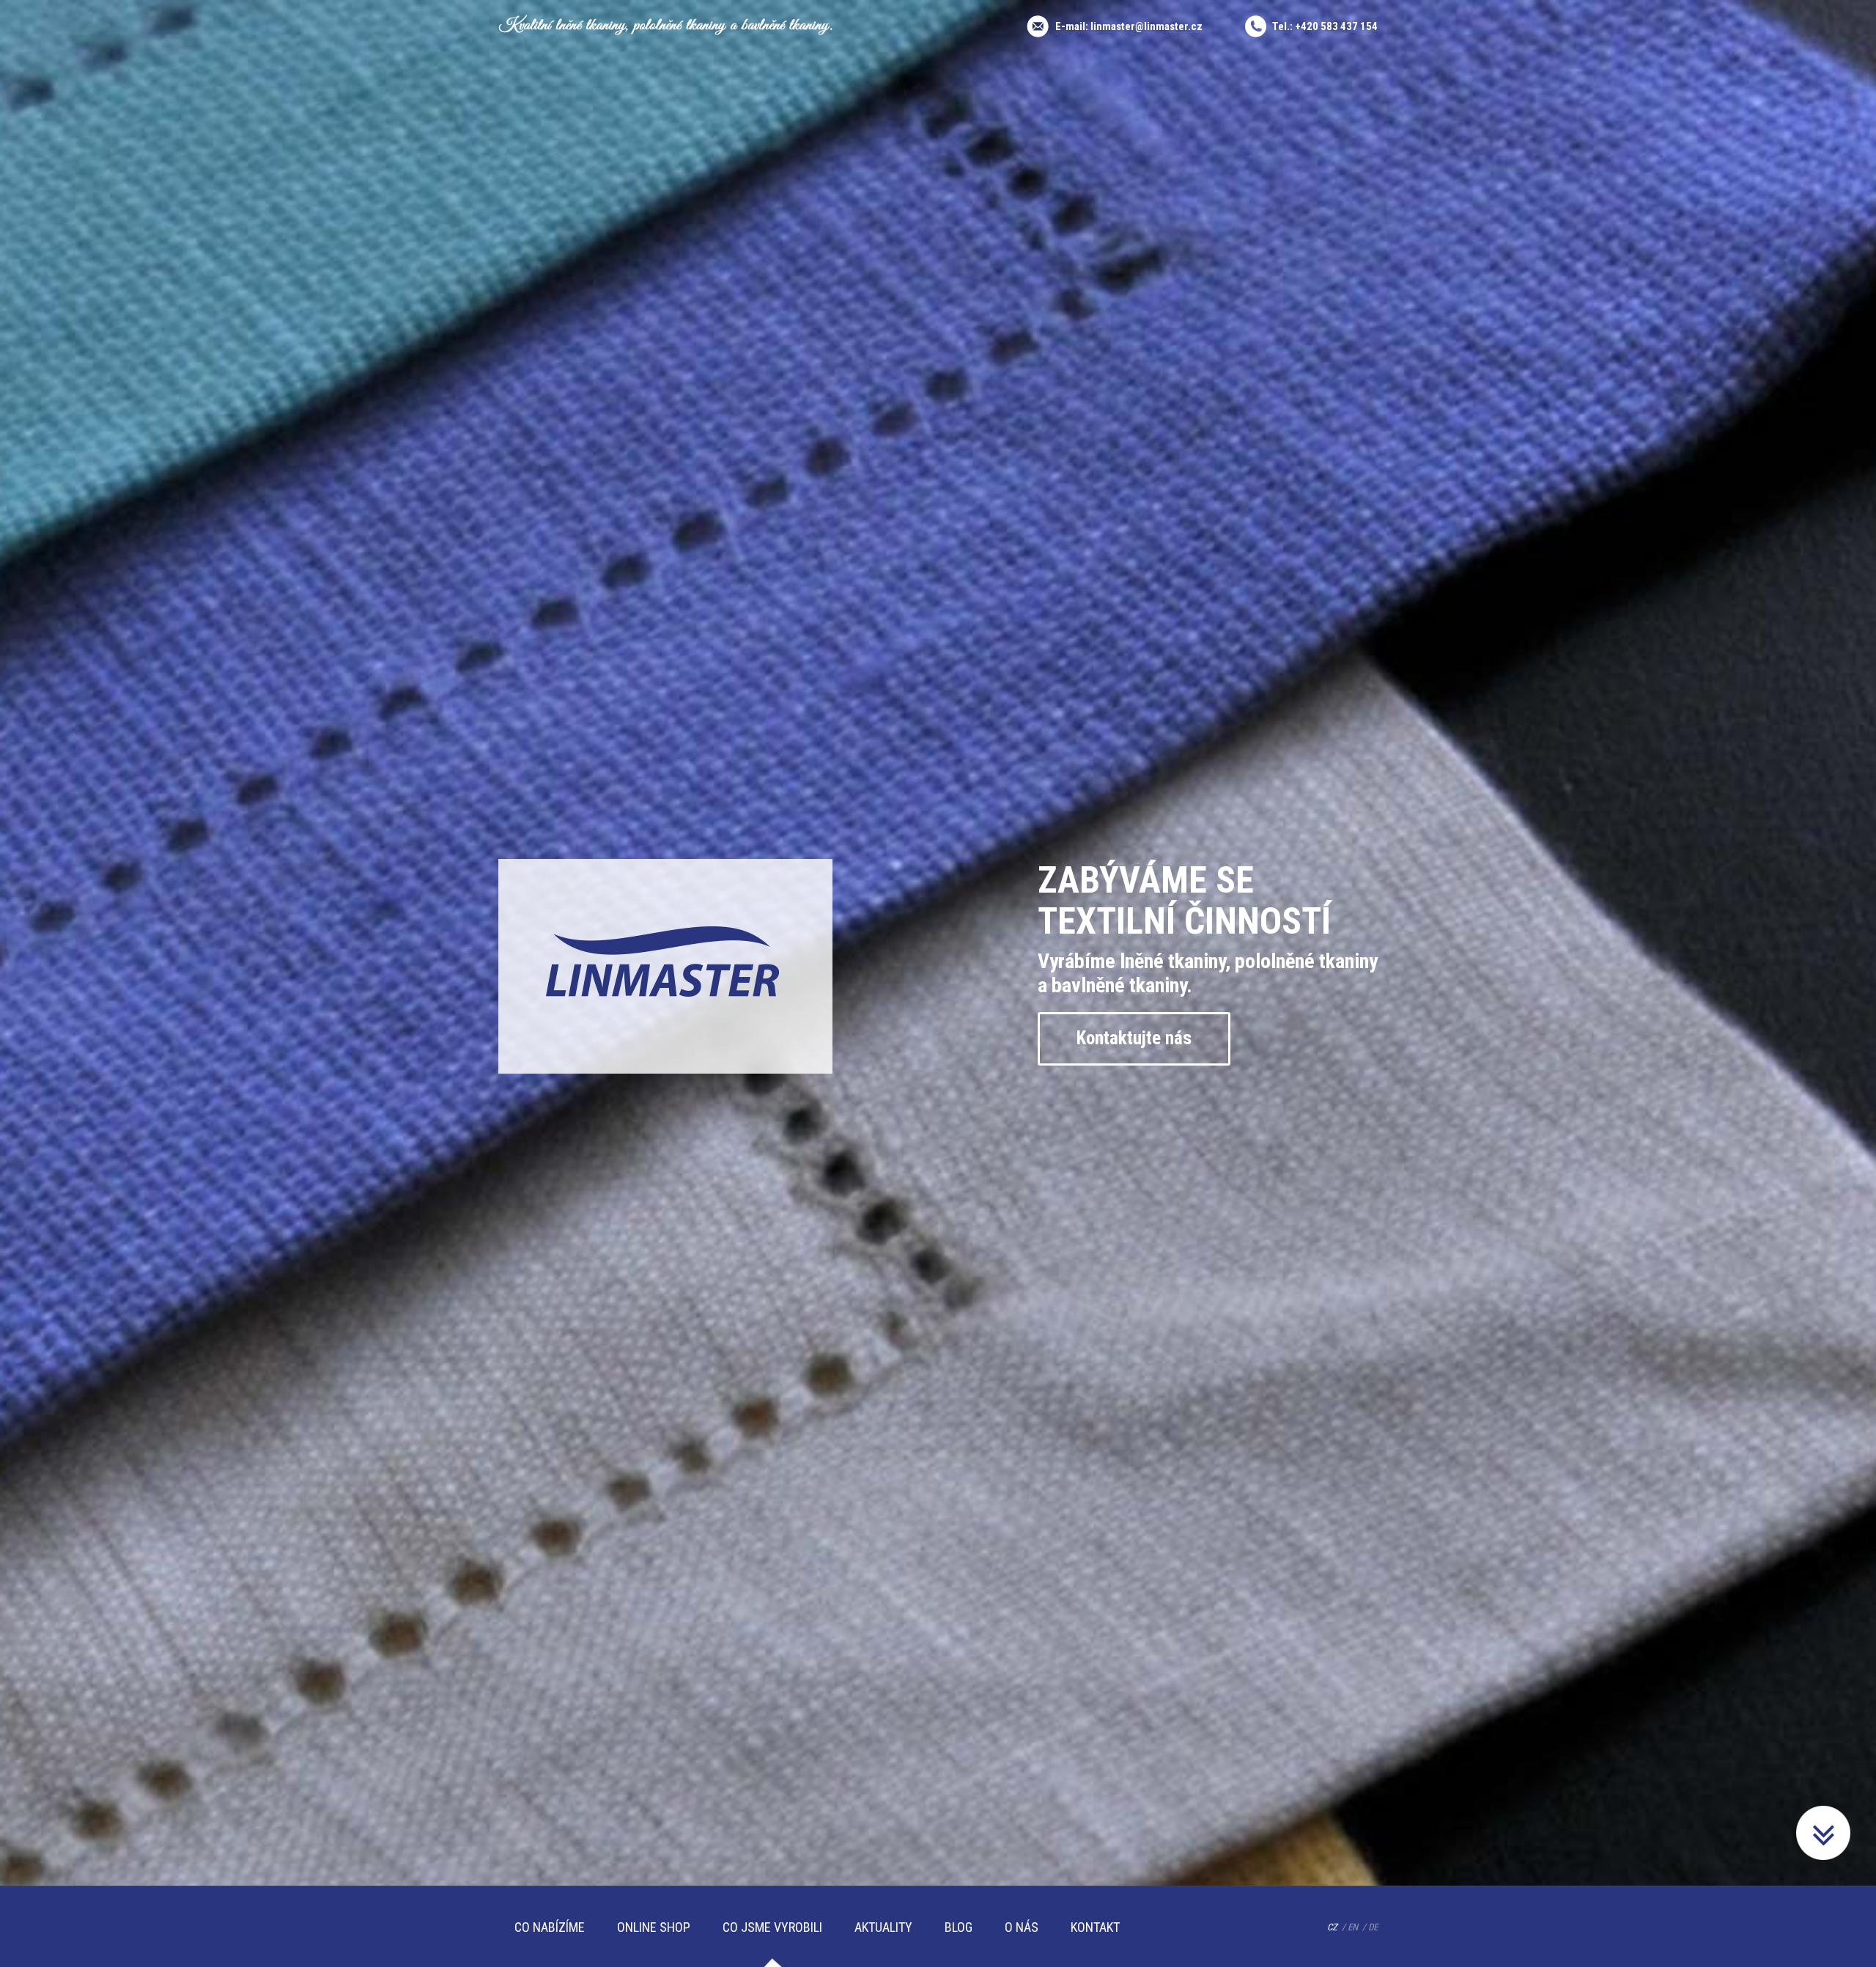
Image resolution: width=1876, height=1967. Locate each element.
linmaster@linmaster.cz (1146, 26)
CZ (1332, 1927)
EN (1353, 1927)
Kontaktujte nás (1134, 1038)
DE (1373, 1927)
